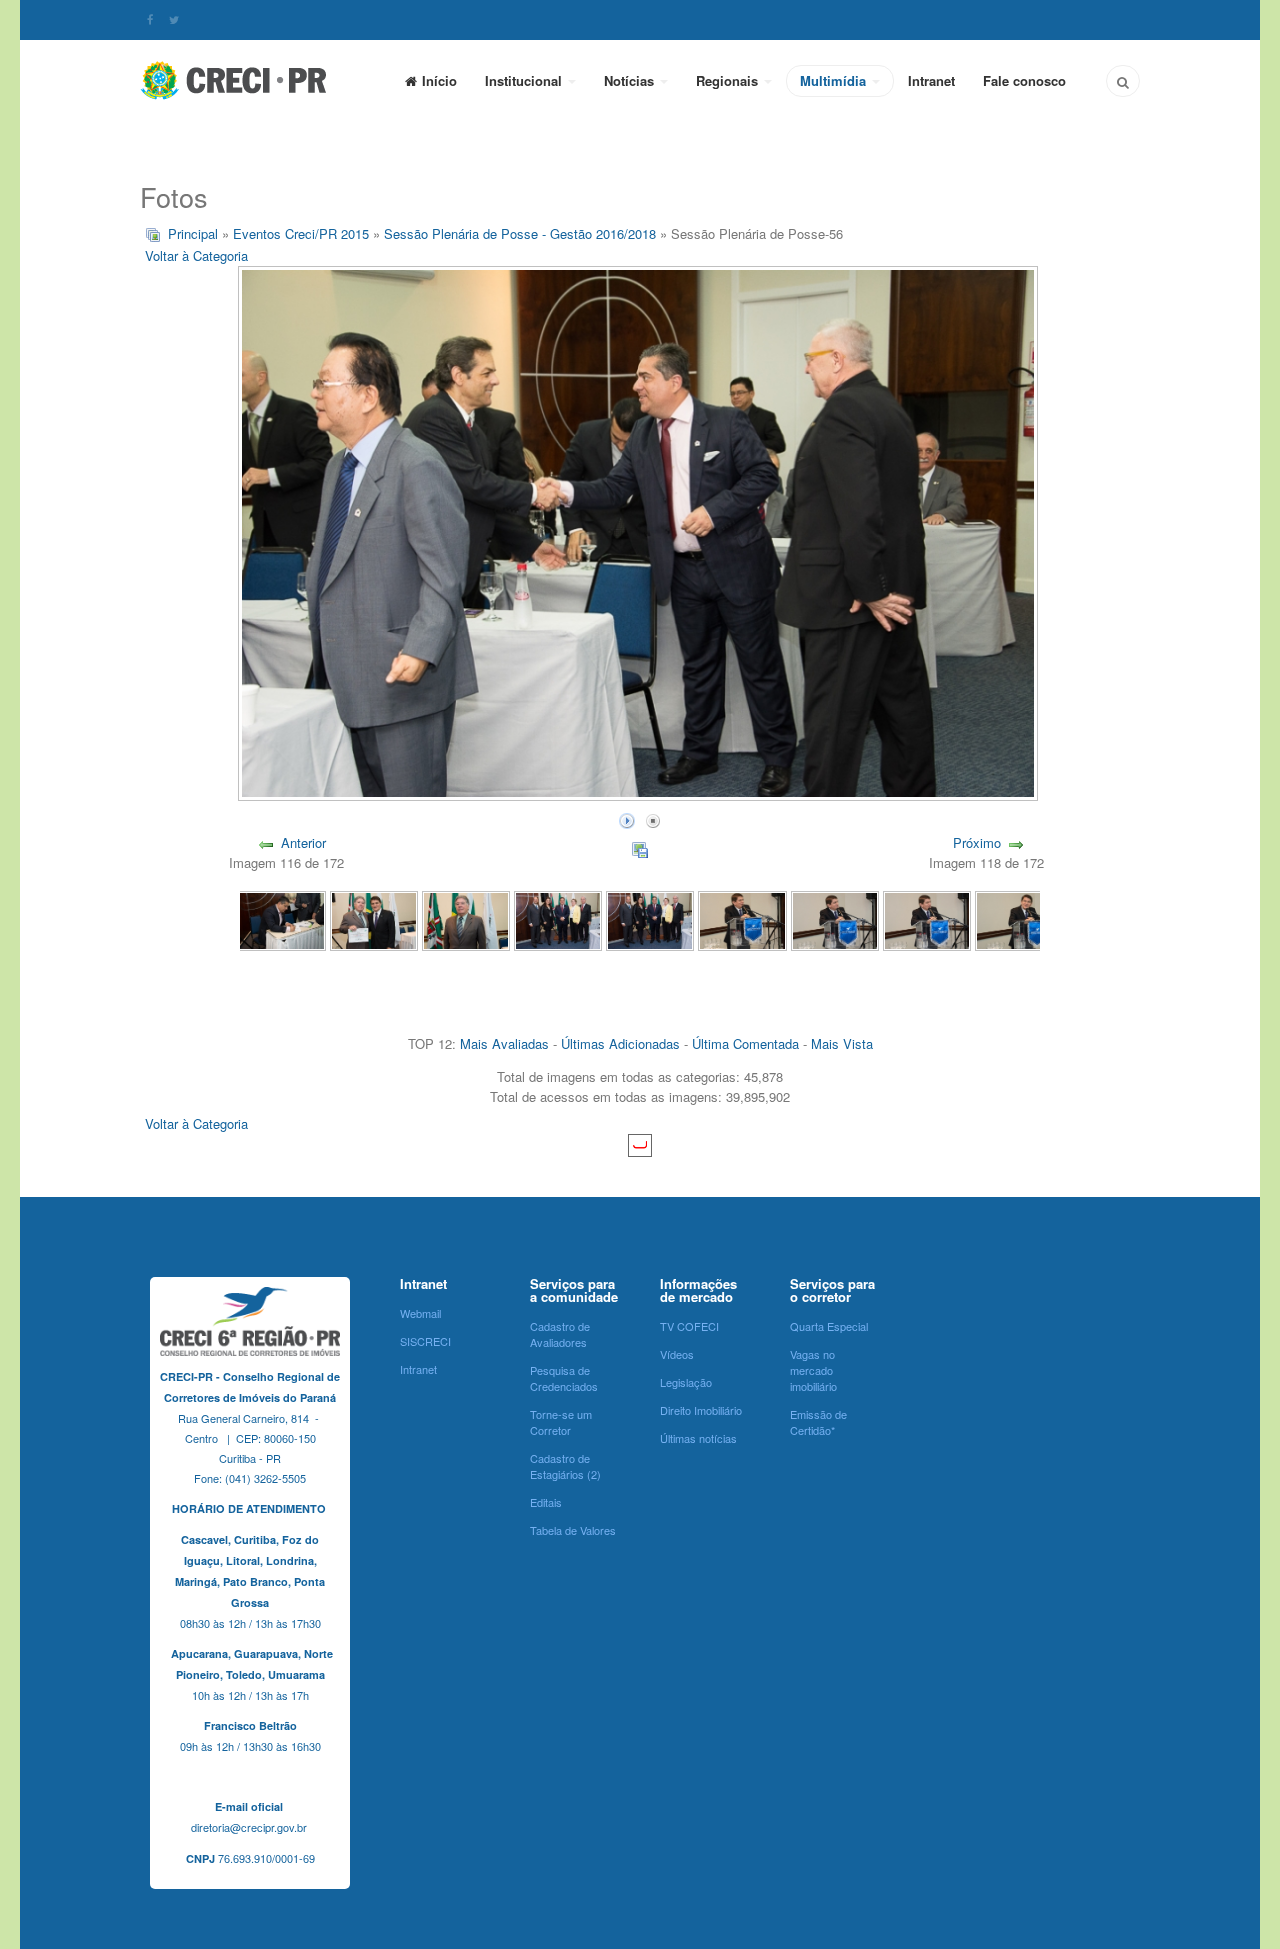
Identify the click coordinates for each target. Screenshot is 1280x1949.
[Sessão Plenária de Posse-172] (281, 919)
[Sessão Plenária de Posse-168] (650, 919)
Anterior (303, 842)
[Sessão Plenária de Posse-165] (927, 919)
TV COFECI (689, 1326)
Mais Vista (842, 1043)
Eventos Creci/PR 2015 (301, 233)
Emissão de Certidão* (818, 1422)
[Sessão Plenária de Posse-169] (558, 919)
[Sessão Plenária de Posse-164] (1019, 919)
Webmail (420, 1313)
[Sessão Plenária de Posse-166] (835, 919)
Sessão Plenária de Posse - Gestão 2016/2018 (520, 233)
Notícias (631, 80)
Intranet (931, 80)
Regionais (729, 80)
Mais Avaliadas (504, 1043)
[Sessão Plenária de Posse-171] (374, 919)
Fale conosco (1024, 80)
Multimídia (835, 80)
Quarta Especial (829, 1326)
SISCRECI (425, 1341)
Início (439, 80)
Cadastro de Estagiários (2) (565, 1466)
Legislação (686, 1382)
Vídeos (677, 1354)
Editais (546, 1502)
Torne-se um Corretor (561, 1422)
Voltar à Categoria (196, 255)
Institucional (525, 80)
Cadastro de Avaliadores (560, 1334)
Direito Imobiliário (701, 1410)
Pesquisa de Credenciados (564, 1378)
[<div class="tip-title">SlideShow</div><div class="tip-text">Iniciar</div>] (627, 818)
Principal (193, 233)
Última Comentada (745, 1043)
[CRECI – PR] (235, 80)
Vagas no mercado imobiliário (813, 1370)
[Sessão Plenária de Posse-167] (742, 919)
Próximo (977, 842)
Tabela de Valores (573, 1530)
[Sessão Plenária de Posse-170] (466, 919)
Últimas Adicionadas (620, 1043)
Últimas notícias (698, 1438)
